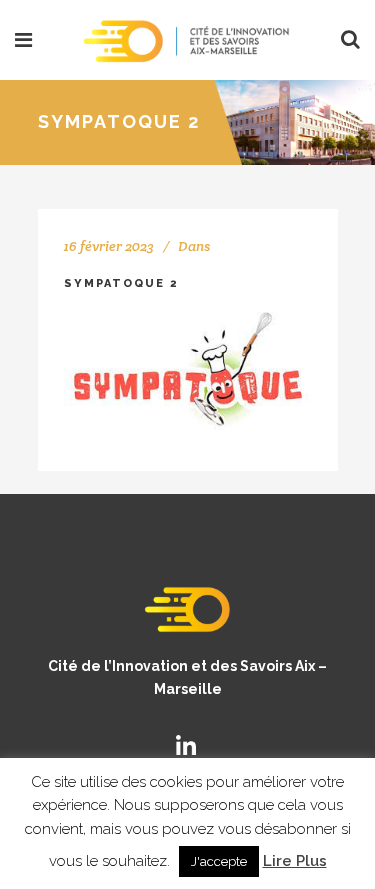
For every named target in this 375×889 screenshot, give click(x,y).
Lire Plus (295, 861)
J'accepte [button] (219, 861)
